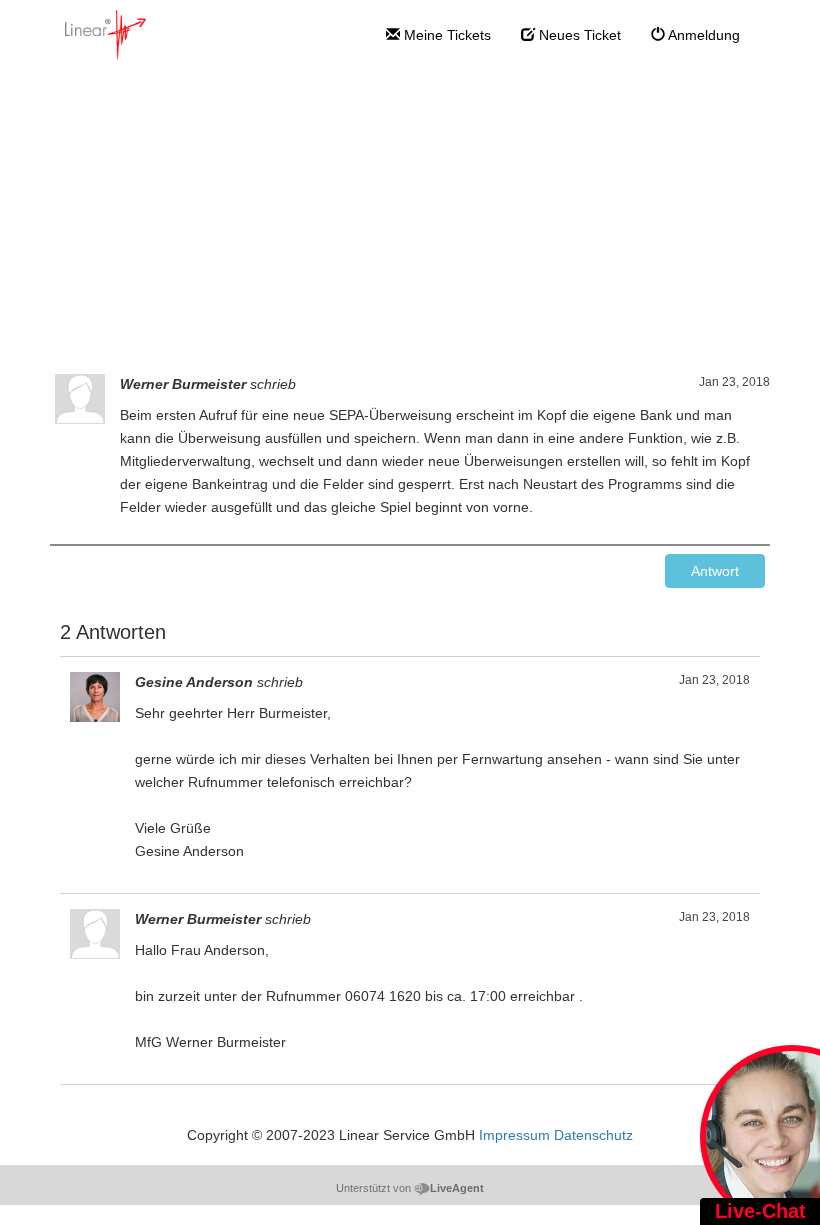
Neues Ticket (578, 35)
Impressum (514, 1135)
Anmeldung (702, 35)
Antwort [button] (715, 571)
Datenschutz (593, 1135)
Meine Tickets (445, 35)
